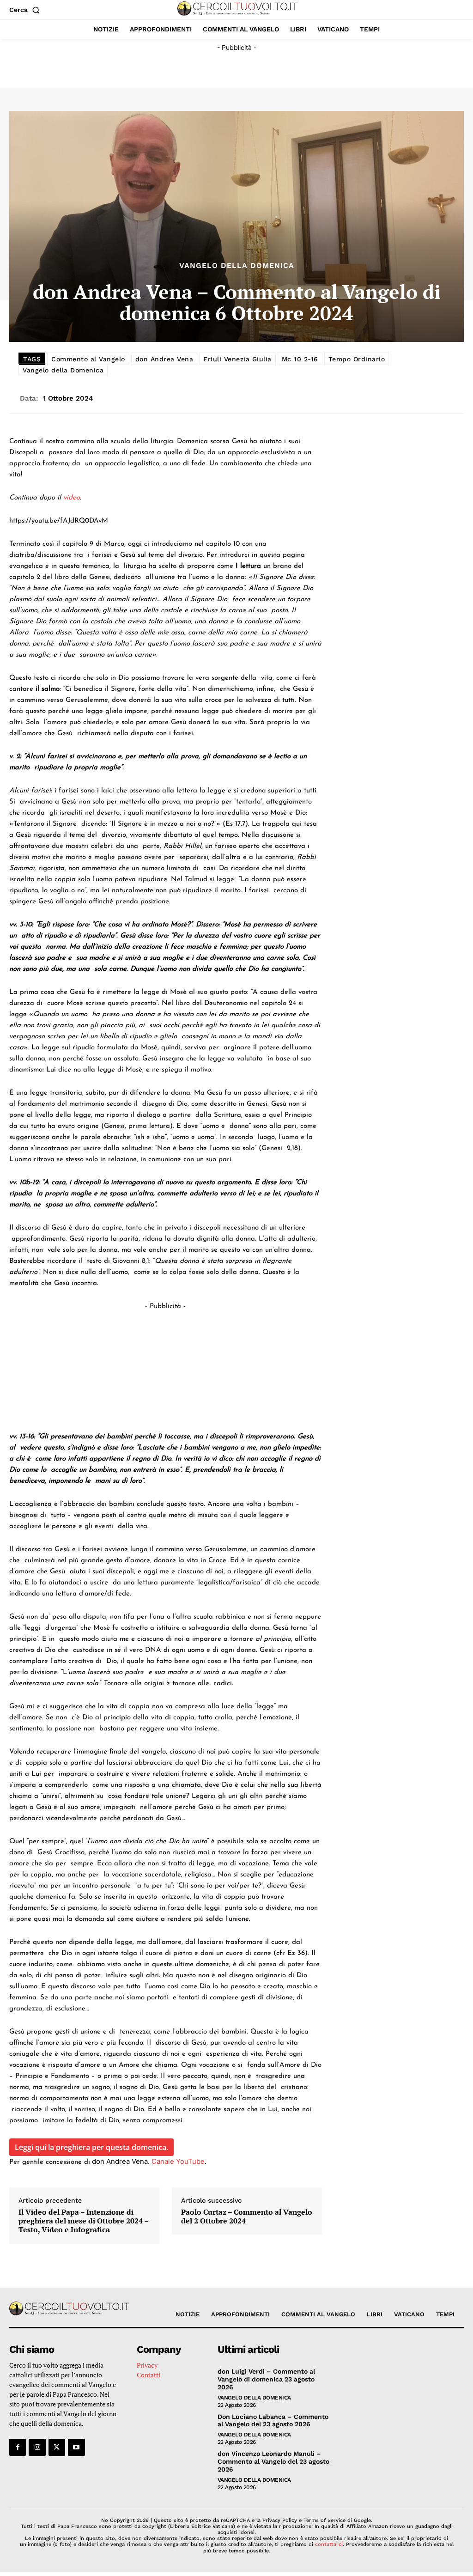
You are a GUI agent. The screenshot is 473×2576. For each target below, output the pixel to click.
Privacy (147, 2365)
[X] (57, 2447)
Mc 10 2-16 (300, 359)
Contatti (149, 2375)
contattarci (329, 2544)
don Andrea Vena (164, 359)
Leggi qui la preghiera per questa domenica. (91, 2147)
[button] (26, 10)
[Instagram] (37, 2447)
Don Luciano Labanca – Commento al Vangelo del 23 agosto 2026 (273, 2421)
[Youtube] (76, 2447)
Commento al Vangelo (88, 359)
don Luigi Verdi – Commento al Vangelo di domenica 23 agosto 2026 (266, 2379)
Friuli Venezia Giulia (237, 359)
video (72, 498)
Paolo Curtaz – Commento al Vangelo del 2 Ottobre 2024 (247, 2217)
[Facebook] (18, 2447)
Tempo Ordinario (357, 359)
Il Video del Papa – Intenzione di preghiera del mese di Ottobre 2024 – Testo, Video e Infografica (83, 2221)
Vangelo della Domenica (237, 266)
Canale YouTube (177, 2161)
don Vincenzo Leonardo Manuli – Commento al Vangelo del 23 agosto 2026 (273, 2461)
